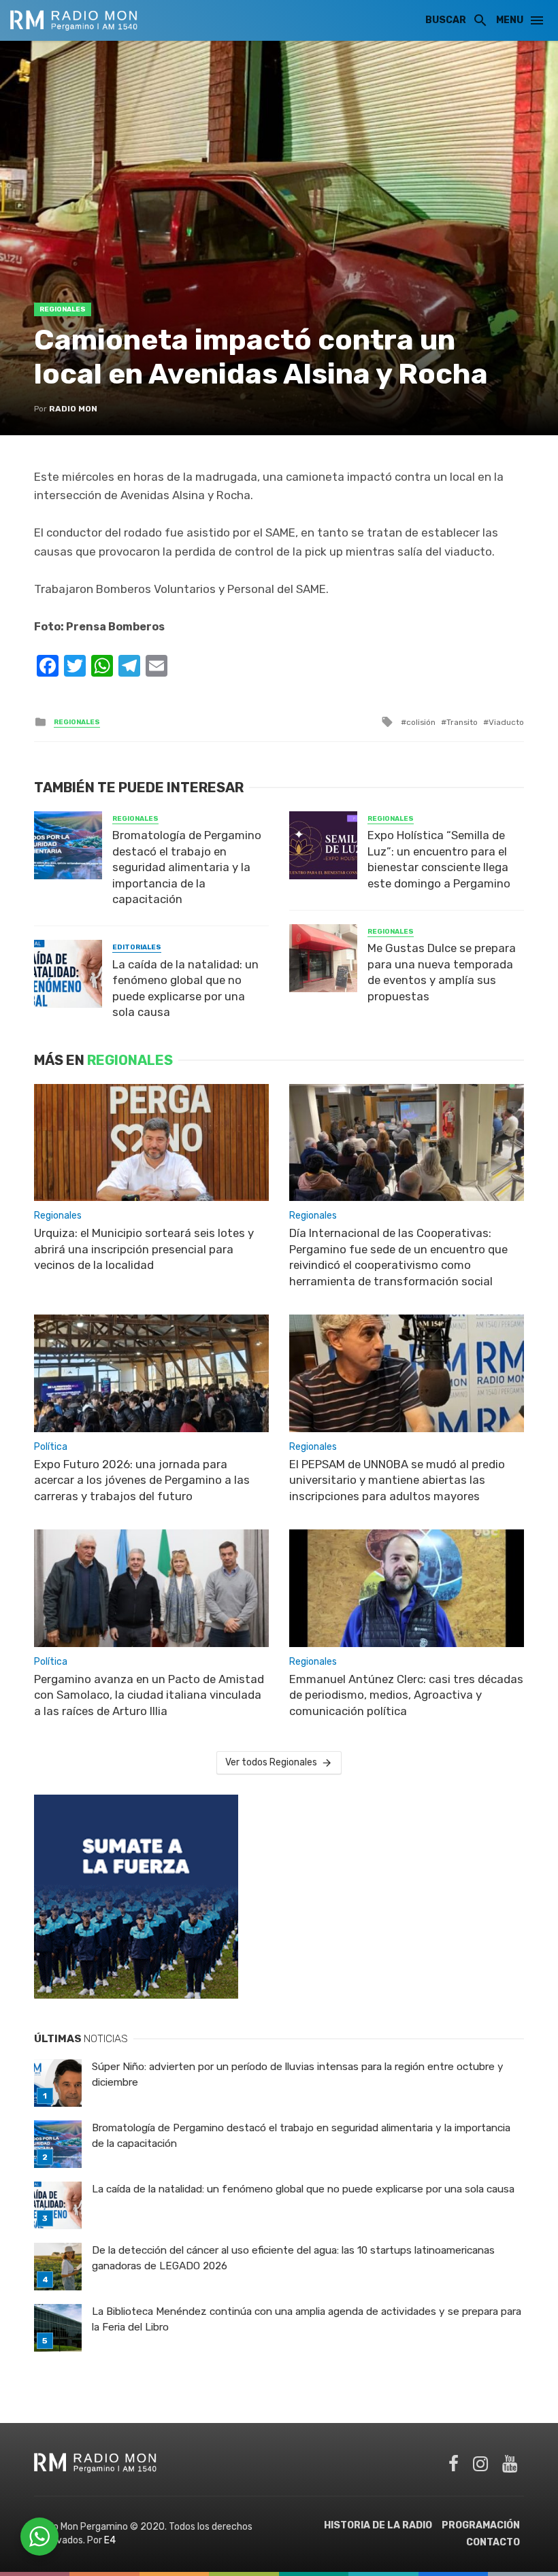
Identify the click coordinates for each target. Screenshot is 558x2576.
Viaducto (506, 722)
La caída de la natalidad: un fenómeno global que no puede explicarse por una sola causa (185, 988)
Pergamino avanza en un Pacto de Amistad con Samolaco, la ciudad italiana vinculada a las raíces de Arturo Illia (149, 1695)
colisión (421, 722)
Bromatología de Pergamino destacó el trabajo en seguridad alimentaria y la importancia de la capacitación (187, 867)
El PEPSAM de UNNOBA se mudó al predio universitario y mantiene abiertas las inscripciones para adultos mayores (397, 1480)
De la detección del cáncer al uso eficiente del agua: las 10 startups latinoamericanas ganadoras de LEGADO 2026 (293, 2258)
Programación (481, 2525)
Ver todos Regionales (271, 1762)
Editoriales (137, 947)
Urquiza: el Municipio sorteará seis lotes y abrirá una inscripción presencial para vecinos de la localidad (144, 1249)
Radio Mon (73, 409)
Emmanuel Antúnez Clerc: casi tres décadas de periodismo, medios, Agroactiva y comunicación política (406, 1695)
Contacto (493, 2542)
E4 (110, 2540)
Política (51, 1447)
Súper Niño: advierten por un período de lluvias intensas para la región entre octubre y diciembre (298, 2074)
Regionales (63, 309)
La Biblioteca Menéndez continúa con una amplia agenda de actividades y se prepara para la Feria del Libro (307, 2319)
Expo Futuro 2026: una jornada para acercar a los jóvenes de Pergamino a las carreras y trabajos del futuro (142, 1480)
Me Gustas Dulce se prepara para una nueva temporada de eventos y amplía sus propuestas (442, 972)
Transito (462, 722)
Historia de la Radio (378, 2525)
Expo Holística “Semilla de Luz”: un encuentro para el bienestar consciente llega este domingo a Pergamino (439, 859)
